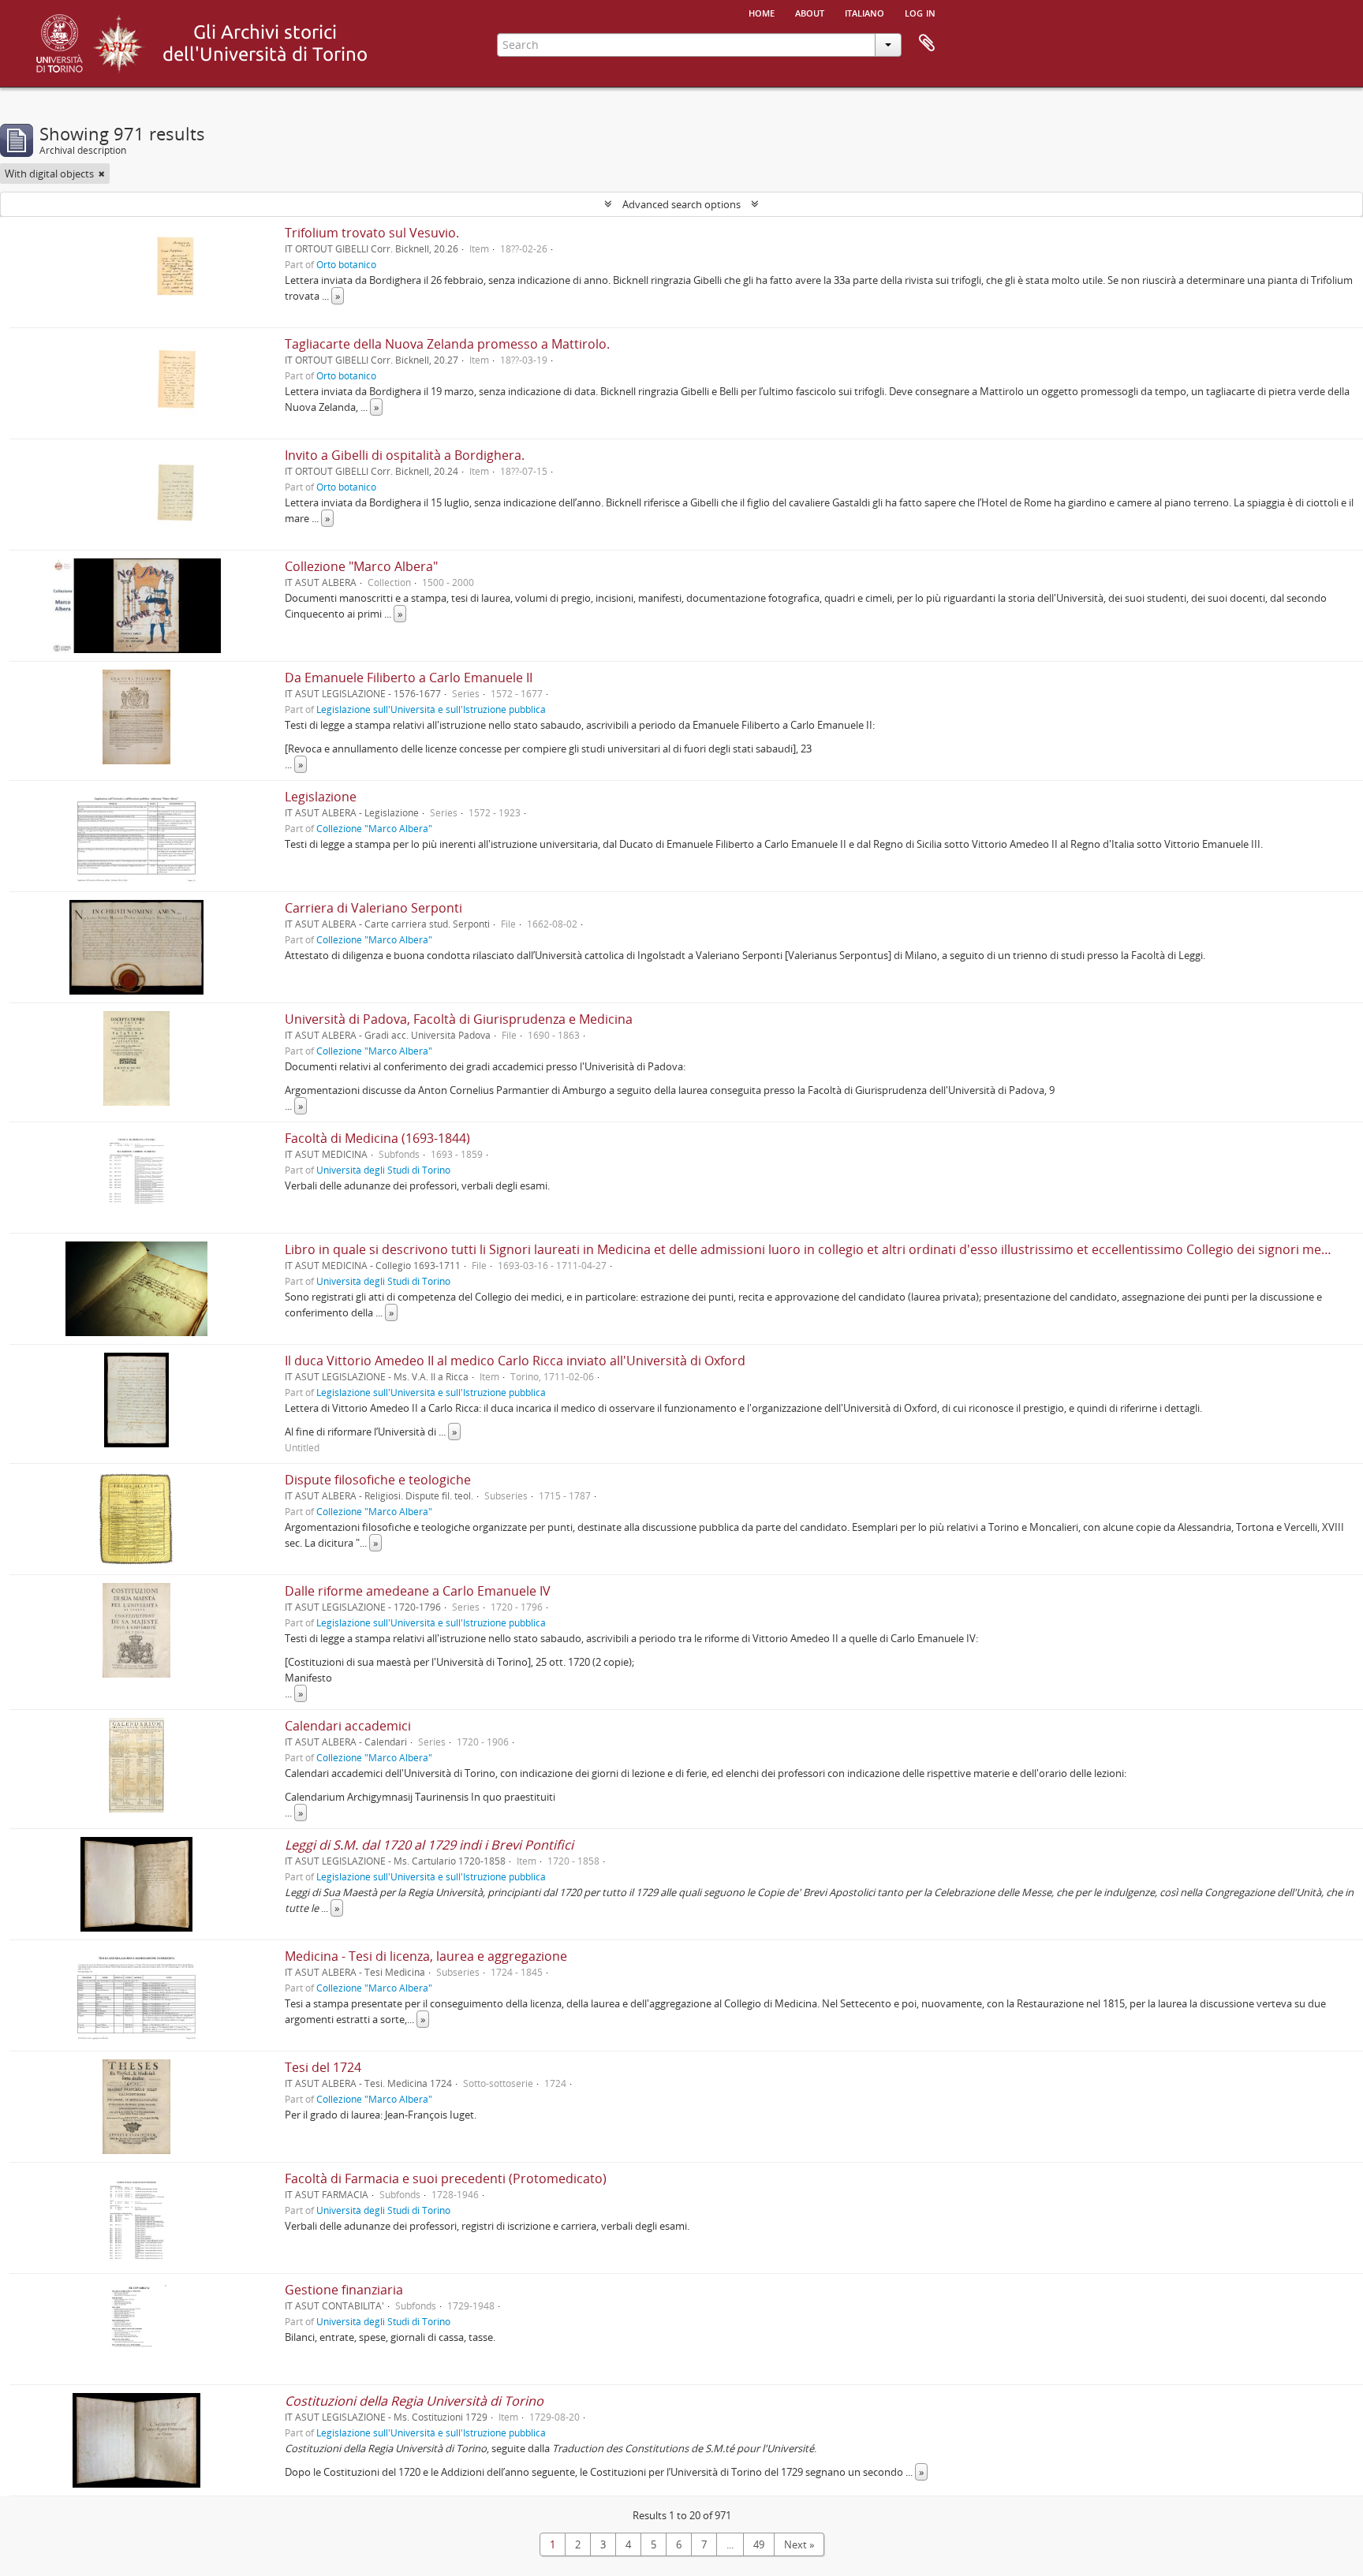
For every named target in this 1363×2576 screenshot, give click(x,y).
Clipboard (927, 43)
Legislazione (321, 797)
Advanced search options (681, 204)
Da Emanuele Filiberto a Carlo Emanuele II (409, 678)
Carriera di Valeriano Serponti (373, 908)
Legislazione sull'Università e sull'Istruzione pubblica (431, 709)
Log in (920, 12)
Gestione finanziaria (344, 2290)
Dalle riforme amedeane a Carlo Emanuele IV (418, 1591)
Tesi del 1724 (323, 2067)
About (810, 12)
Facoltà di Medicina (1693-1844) (377, 1138)
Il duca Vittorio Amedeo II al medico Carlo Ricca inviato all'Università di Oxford (515, 1361)
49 (759, 2544)
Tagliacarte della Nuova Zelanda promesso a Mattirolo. (447, 344)
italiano (864, 12)
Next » (799, 2544)
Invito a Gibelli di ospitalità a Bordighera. (405, 455)
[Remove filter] (102, 174)
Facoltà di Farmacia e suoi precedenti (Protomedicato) (446, 2178)
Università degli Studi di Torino (383, 1170)
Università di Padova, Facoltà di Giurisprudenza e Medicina (459, 1019)
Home (762, 12)
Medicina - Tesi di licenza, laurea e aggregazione (426, 1956)
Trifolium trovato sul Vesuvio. (372, 233)
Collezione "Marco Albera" (361, 566)
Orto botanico (346, 264)
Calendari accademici (348, 1726)
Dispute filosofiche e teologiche (378, 1480)
